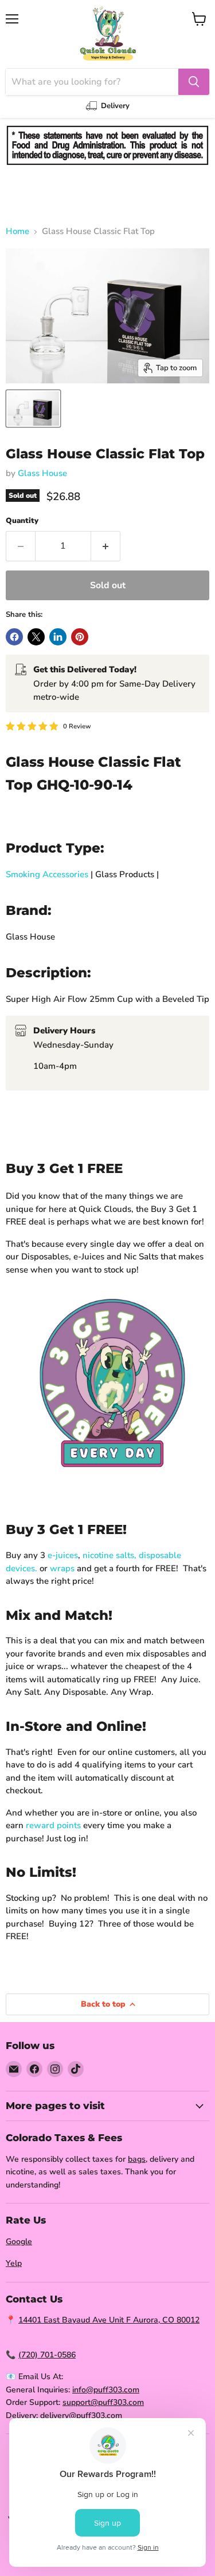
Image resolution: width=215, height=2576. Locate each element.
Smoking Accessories (47, 874)
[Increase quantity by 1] (106, 546)
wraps (62, 1568)
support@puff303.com (103, 2402)
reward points (53, 1825)
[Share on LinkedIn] (58, 637)
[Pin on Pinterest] (80, 637)
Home (17, 231)
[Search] (194, 82)
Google (19, 2242)
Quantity (22, 521)
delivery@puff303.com (81, 2416)
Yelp (14, 2263)
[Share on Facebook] (14, 637)
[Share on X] (36, 637)
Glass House (42, 473)
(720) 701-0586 (47, 2355)
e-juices (63, 1555)
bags (137, 2159)
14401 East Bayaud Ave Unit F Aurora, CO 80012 (109, 2320)
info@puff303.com (106, 2390)
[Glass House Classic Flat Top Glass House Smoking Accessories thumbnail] (33, 409)
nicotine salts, (110, 1555)
